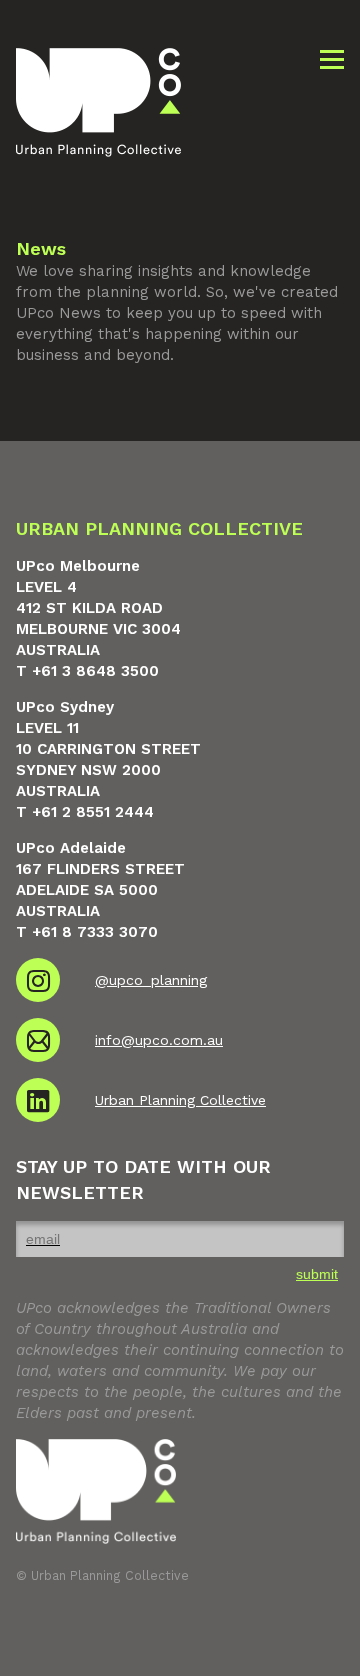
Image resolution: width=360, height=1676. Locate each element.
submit (317, 1274)
